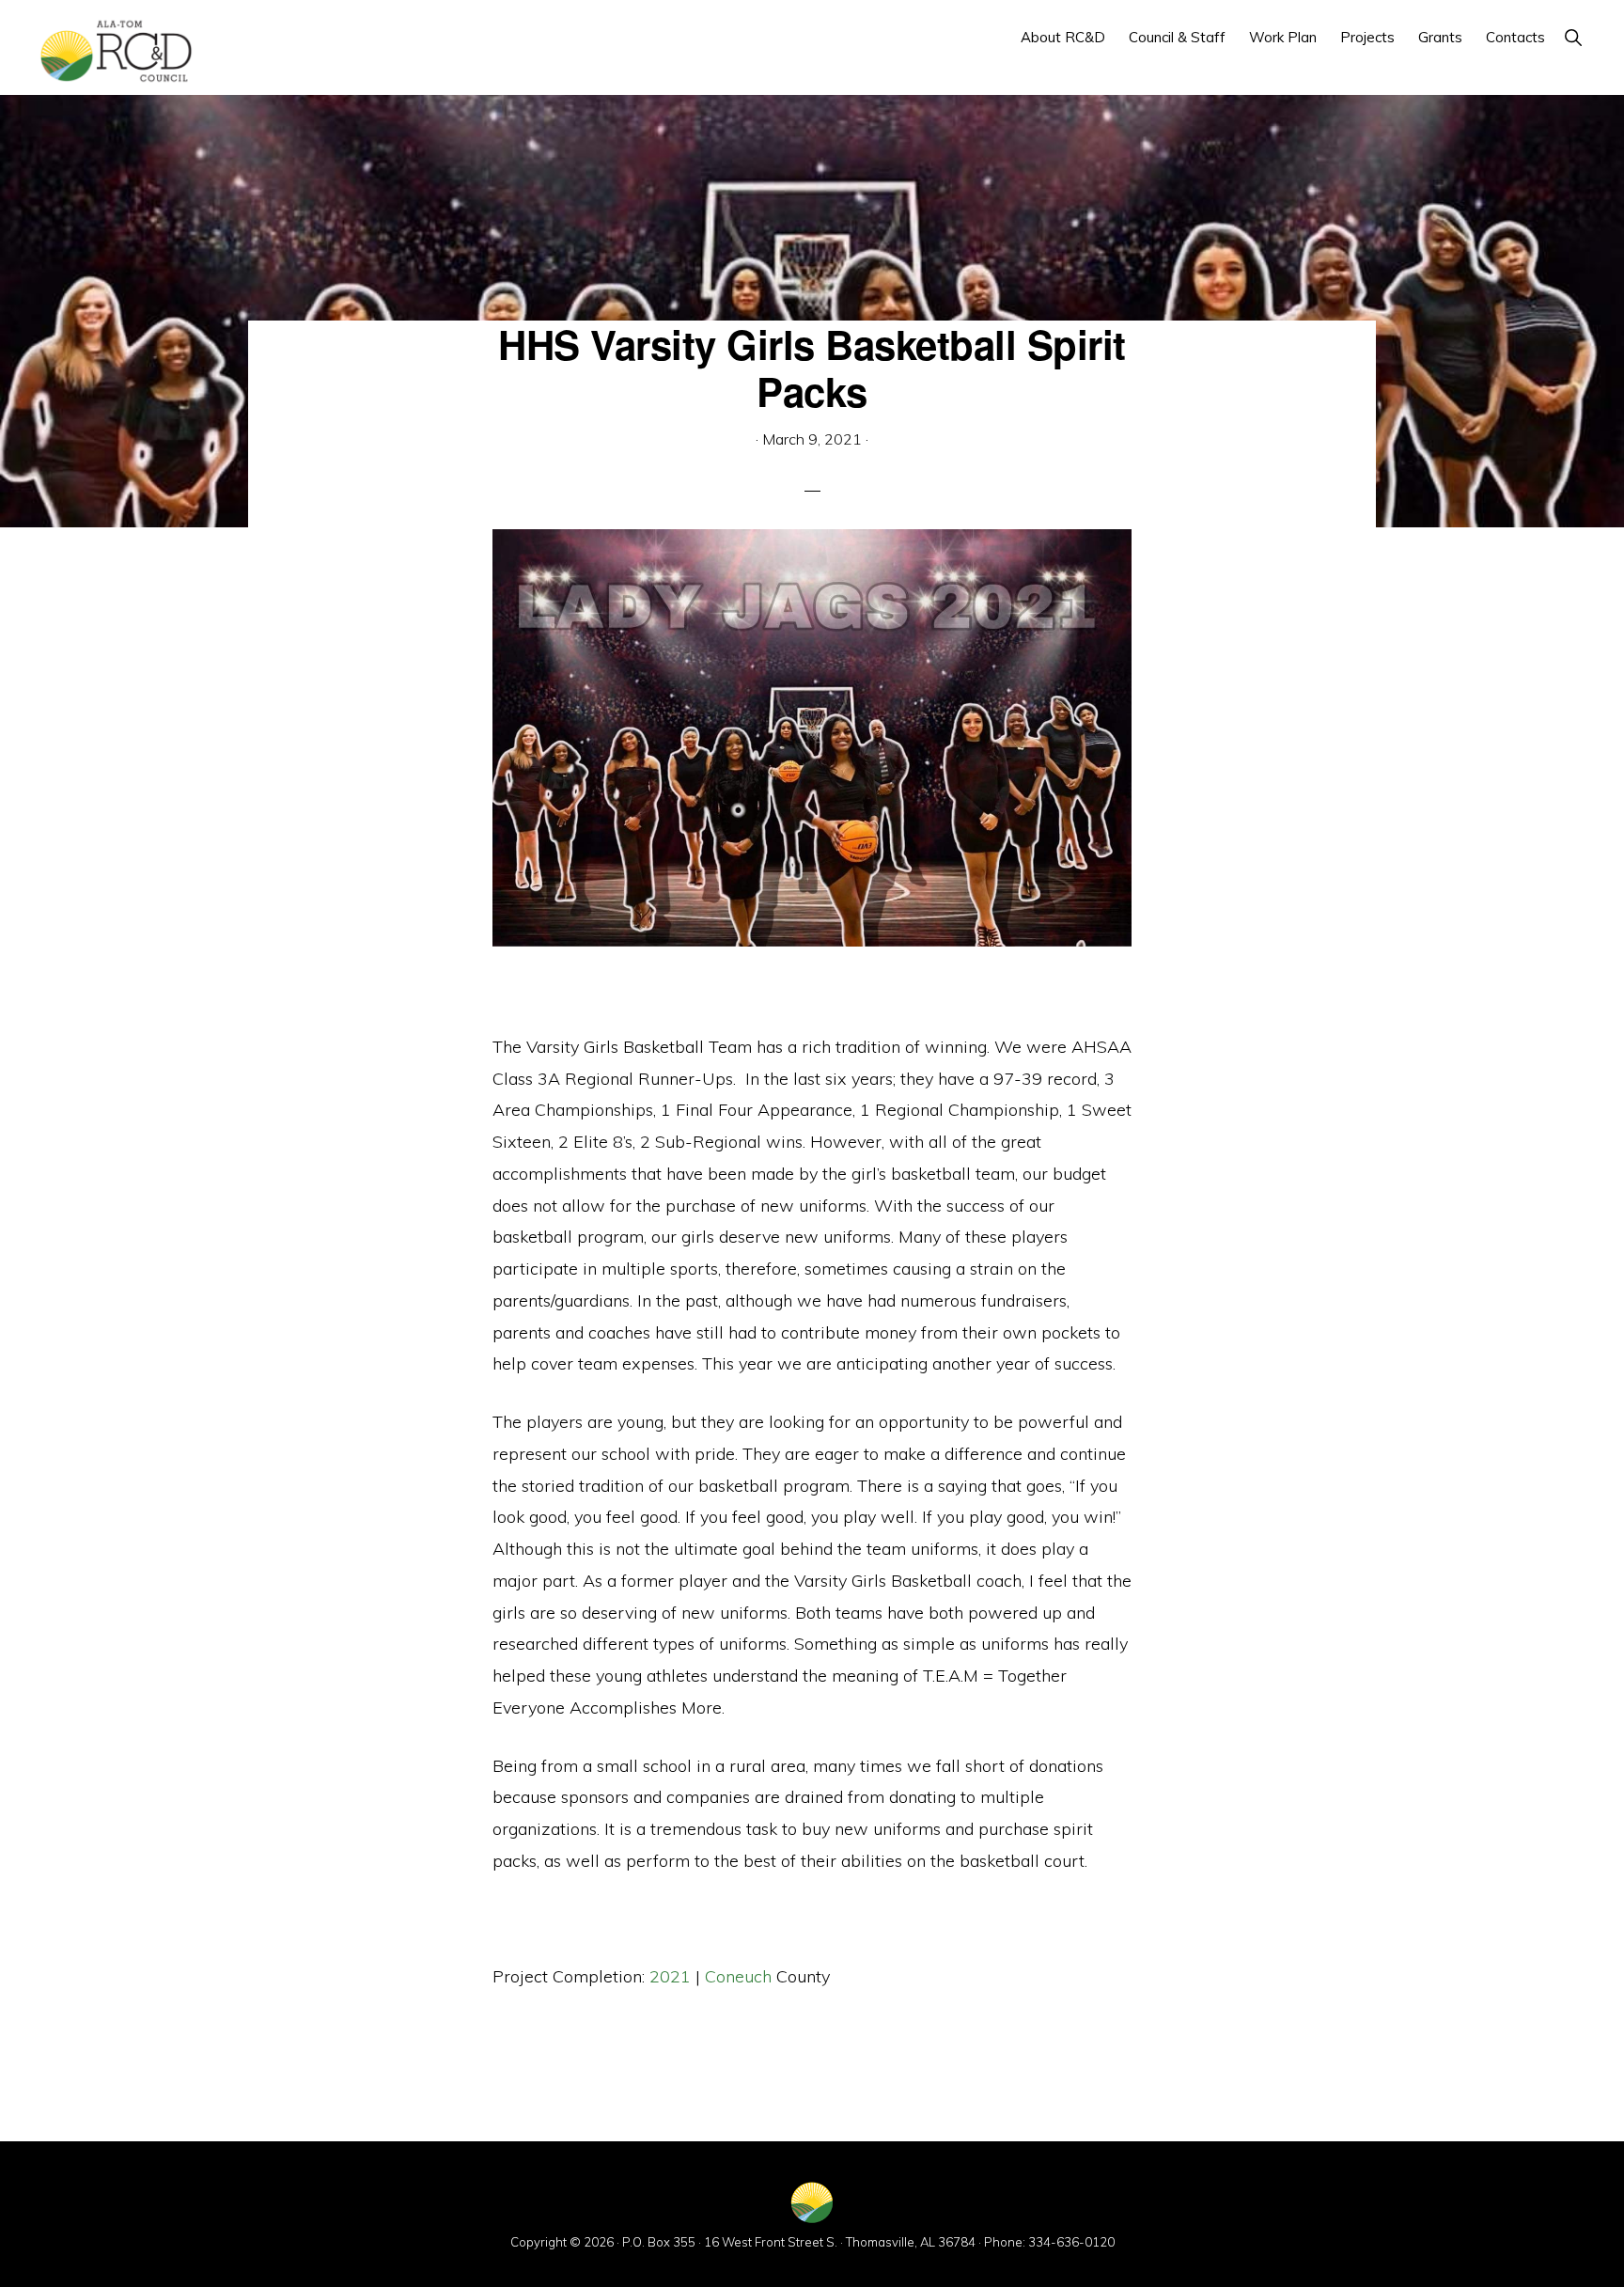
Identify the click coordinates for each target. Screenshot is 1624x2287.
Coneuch (738, 1976)
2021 (670, 1976)
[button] (1573, 37)
